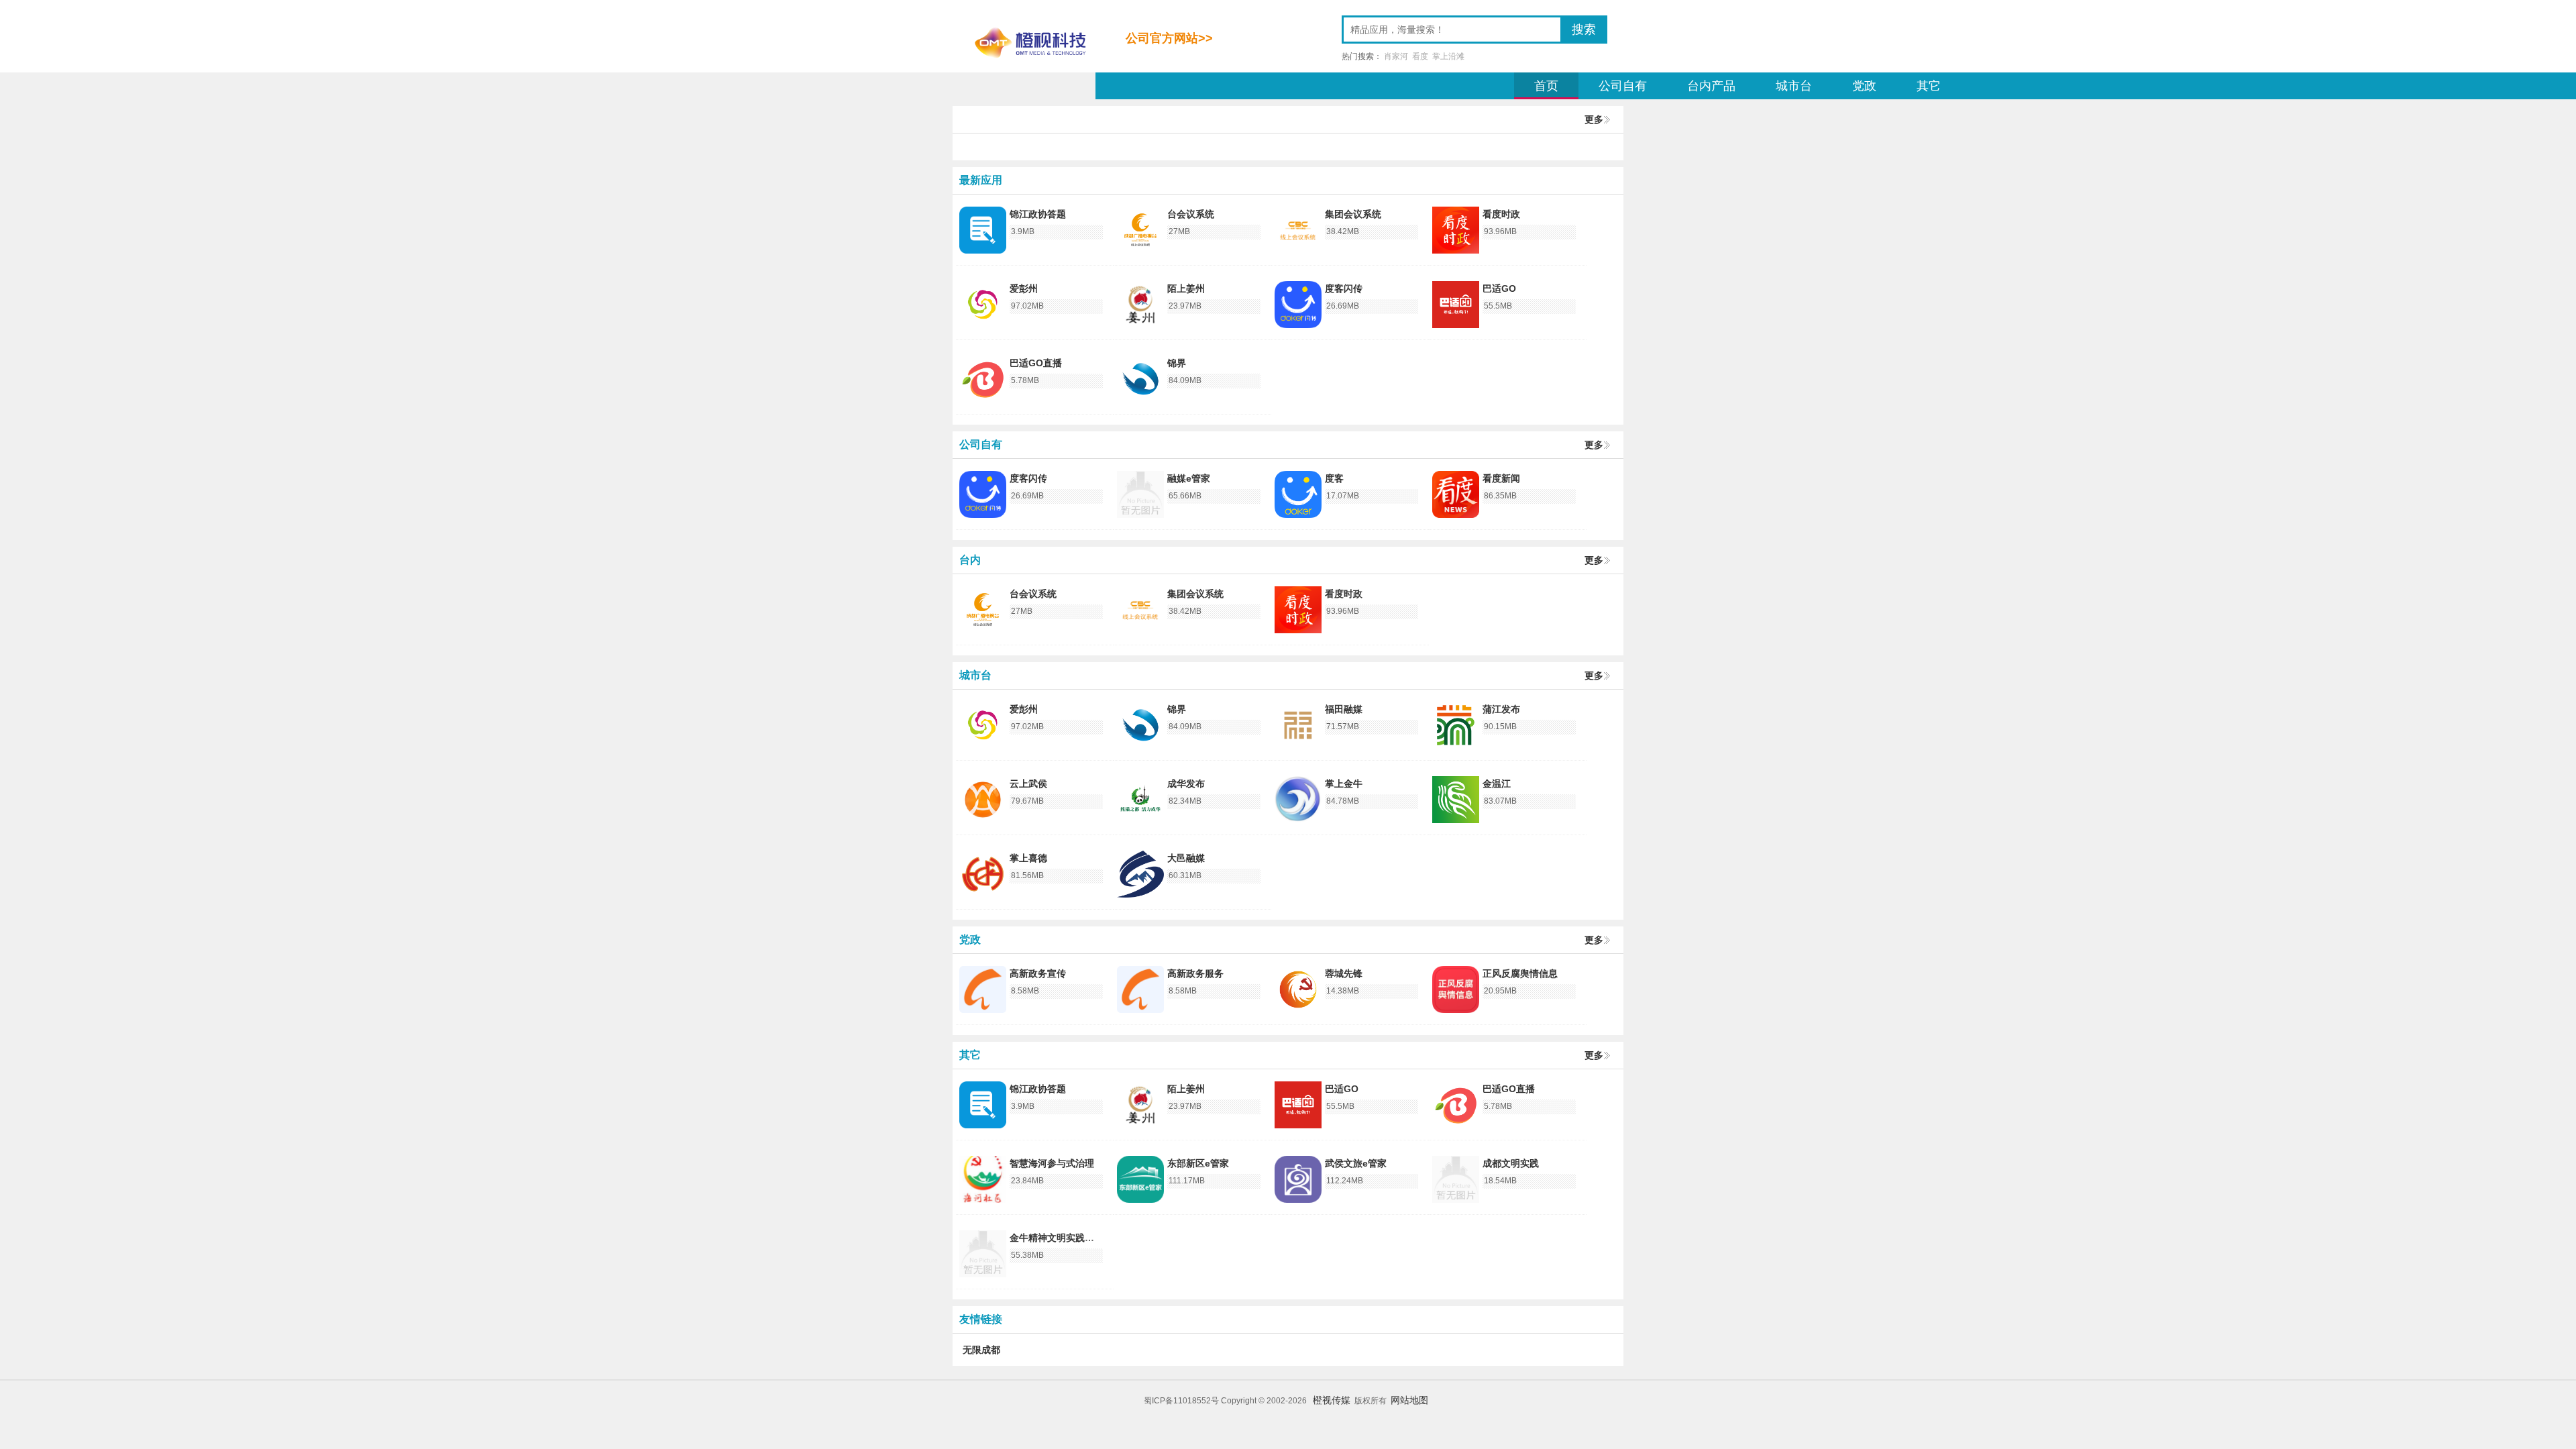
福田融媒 (1344, 709)
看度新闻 (1501, 478)
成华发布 (1186, 784)
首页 (1546, 86)
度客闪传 (1344, 288)
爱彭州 (1024, 288)
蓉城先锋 (1344, 973)
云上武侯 (1028, 784)
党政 (1864, 86)
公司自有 (1623, 86)
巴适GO (1499, 288)
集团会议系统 (1353, 214)
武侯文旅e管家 (1356, 1163)
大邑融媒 (1186, 858)
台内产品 (1711, 86)
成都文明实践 (1511, 1163)
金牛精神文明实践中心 (1057, 1238)
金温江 (1497, 784)
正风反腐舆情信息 (1520, 973)
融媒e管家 (1189, 478)
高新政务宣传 (1038, 973)
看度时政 (1501, 214)
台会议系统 (1191, 214)
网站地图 (1409, 1400)
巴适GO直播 (1036, 363)
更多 (1594, 119)
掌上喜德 (1028, 858)
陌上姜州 (1186, 288)
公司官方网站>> (1169, 38)
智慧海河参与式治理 (1052, 1163)
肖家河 (1396, 56)
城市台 (1794, 86)
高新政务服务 (1195, 973)
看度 (1420, 56)
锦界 (1177, 363)
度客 (1334, 478)
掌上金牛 (1344, 784)
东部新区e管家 (1198, 1163)
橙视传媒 (1332, 1400)
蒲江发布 (1501, 709)
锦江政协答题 (1038, 214)
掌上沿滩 (1448, 56)
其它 (1929, 86)
